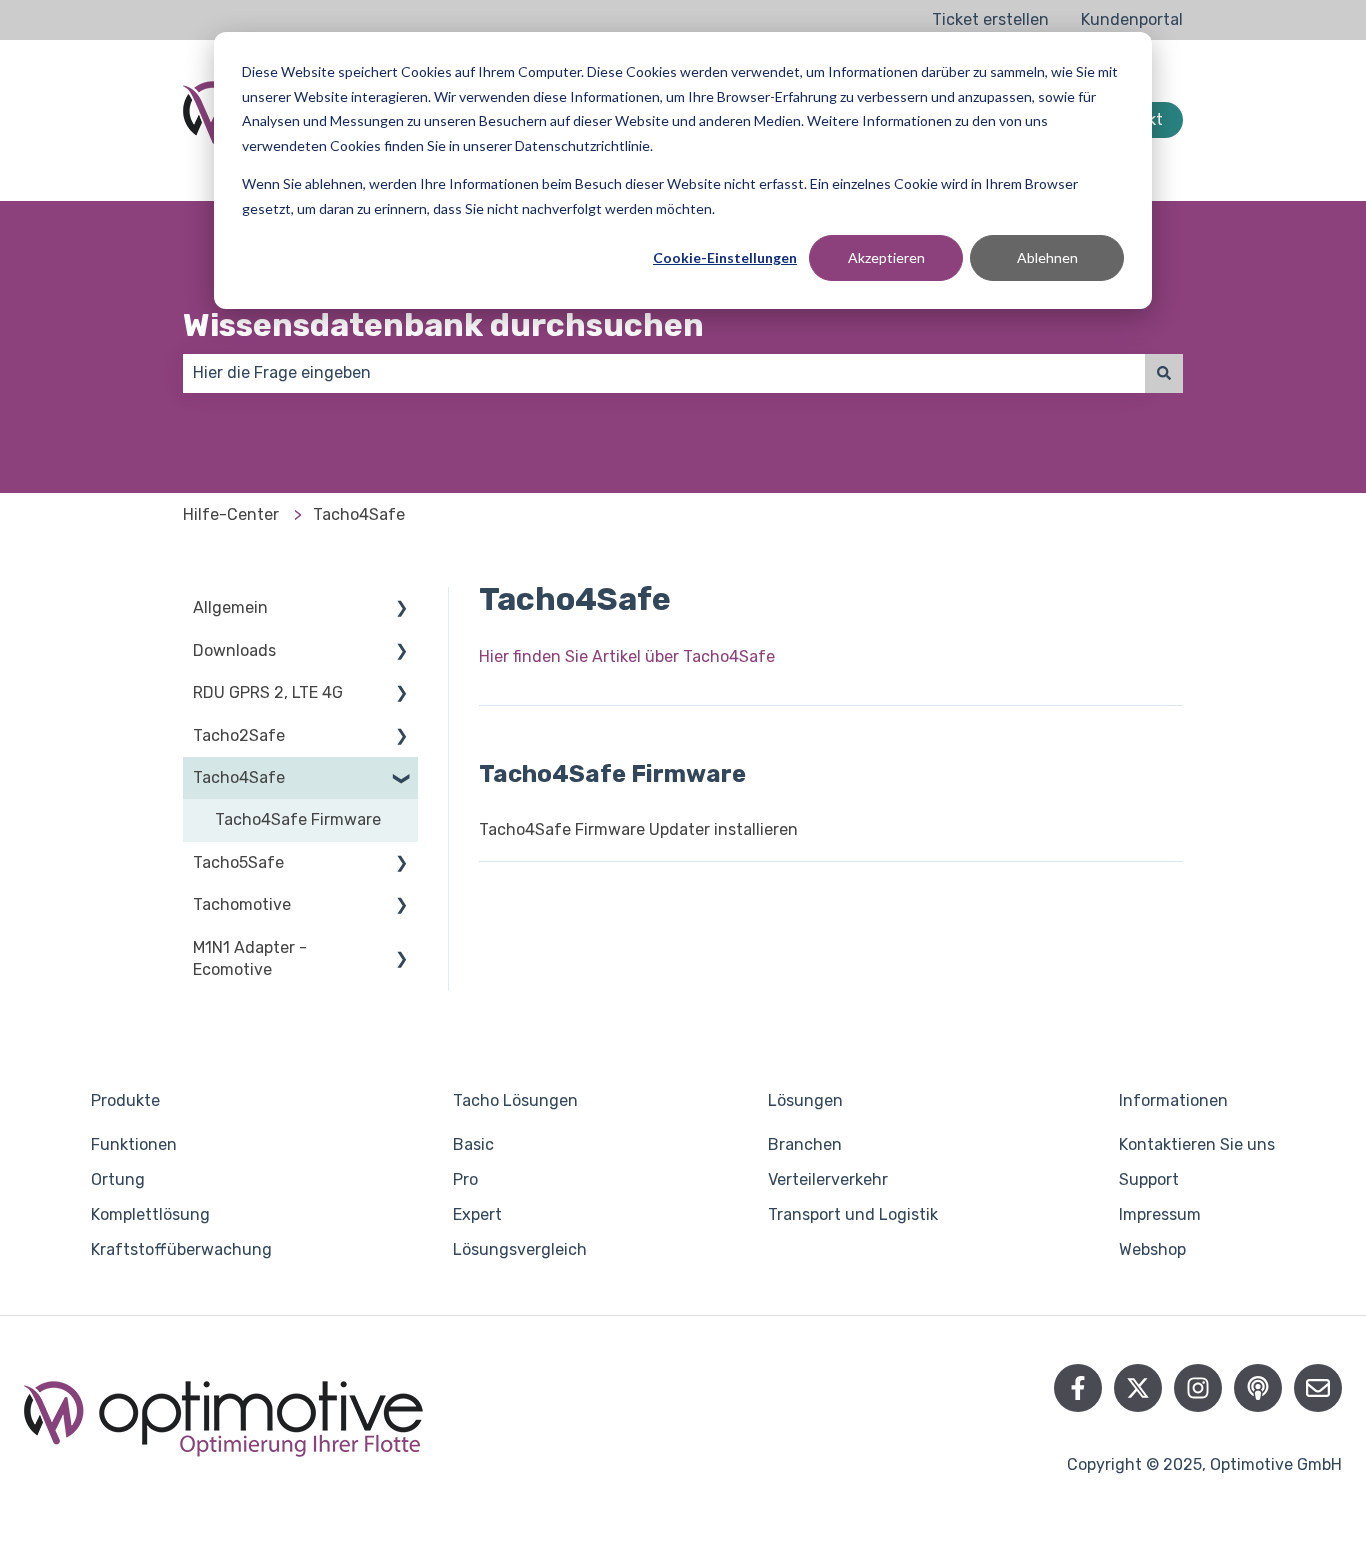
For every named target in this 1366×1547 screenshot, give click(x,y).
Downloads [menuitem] (234, 650)
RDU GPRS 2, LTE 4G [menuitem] (268, 692)
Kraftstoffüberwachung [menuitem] (181, 1249)
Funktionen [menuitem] (134, 1144)
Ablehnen (1047, 257)
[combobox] (664, 373)
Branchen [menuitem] (805, 1144)
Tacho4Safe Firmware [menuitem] (298, 819)
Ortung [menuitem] (118, 1179)
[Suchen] (1164, 373)
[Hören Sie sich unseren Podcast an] (1258, 1388)
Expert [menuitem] (477, 1214)
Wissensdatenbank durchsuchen (443, 325)
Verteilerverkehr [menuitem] (828, 1179)
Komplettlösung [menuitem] (150, 1214)
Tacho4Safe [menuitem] (239, 777)
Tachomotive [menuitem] (242, 904)
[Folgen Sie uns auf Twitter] (1138, 1388)
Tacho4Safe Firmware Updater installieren (638, 829)
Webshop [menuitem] (1152, 1249)
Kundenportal (1132, 19)
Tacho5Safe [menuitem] (238, 862)
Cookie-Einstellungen (725, 257)
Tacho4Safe (359, 514)
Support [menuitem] (1149, 1179)
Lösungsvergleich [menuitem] (520, 1249)
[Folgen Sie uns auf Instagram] (1198, 1388)
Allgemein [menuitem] (230, 607)
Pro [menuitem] (465, 1179)
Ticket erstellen (990, 19)
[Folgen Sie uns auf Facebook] (1078, 1388)
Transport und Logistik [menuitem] (853, 1214)
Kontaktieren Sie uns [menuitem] (1197, 1144)
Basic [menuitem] (473, 1144)
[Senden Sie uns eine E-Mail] (1318, 1388)
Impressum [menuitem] (1160, 1214)
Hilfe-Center (231, 514)
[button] (402, 609)
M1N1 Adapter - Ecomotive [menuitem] (250, 958)
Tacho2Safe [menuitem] (239, 735)
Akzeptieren (886, 257)
